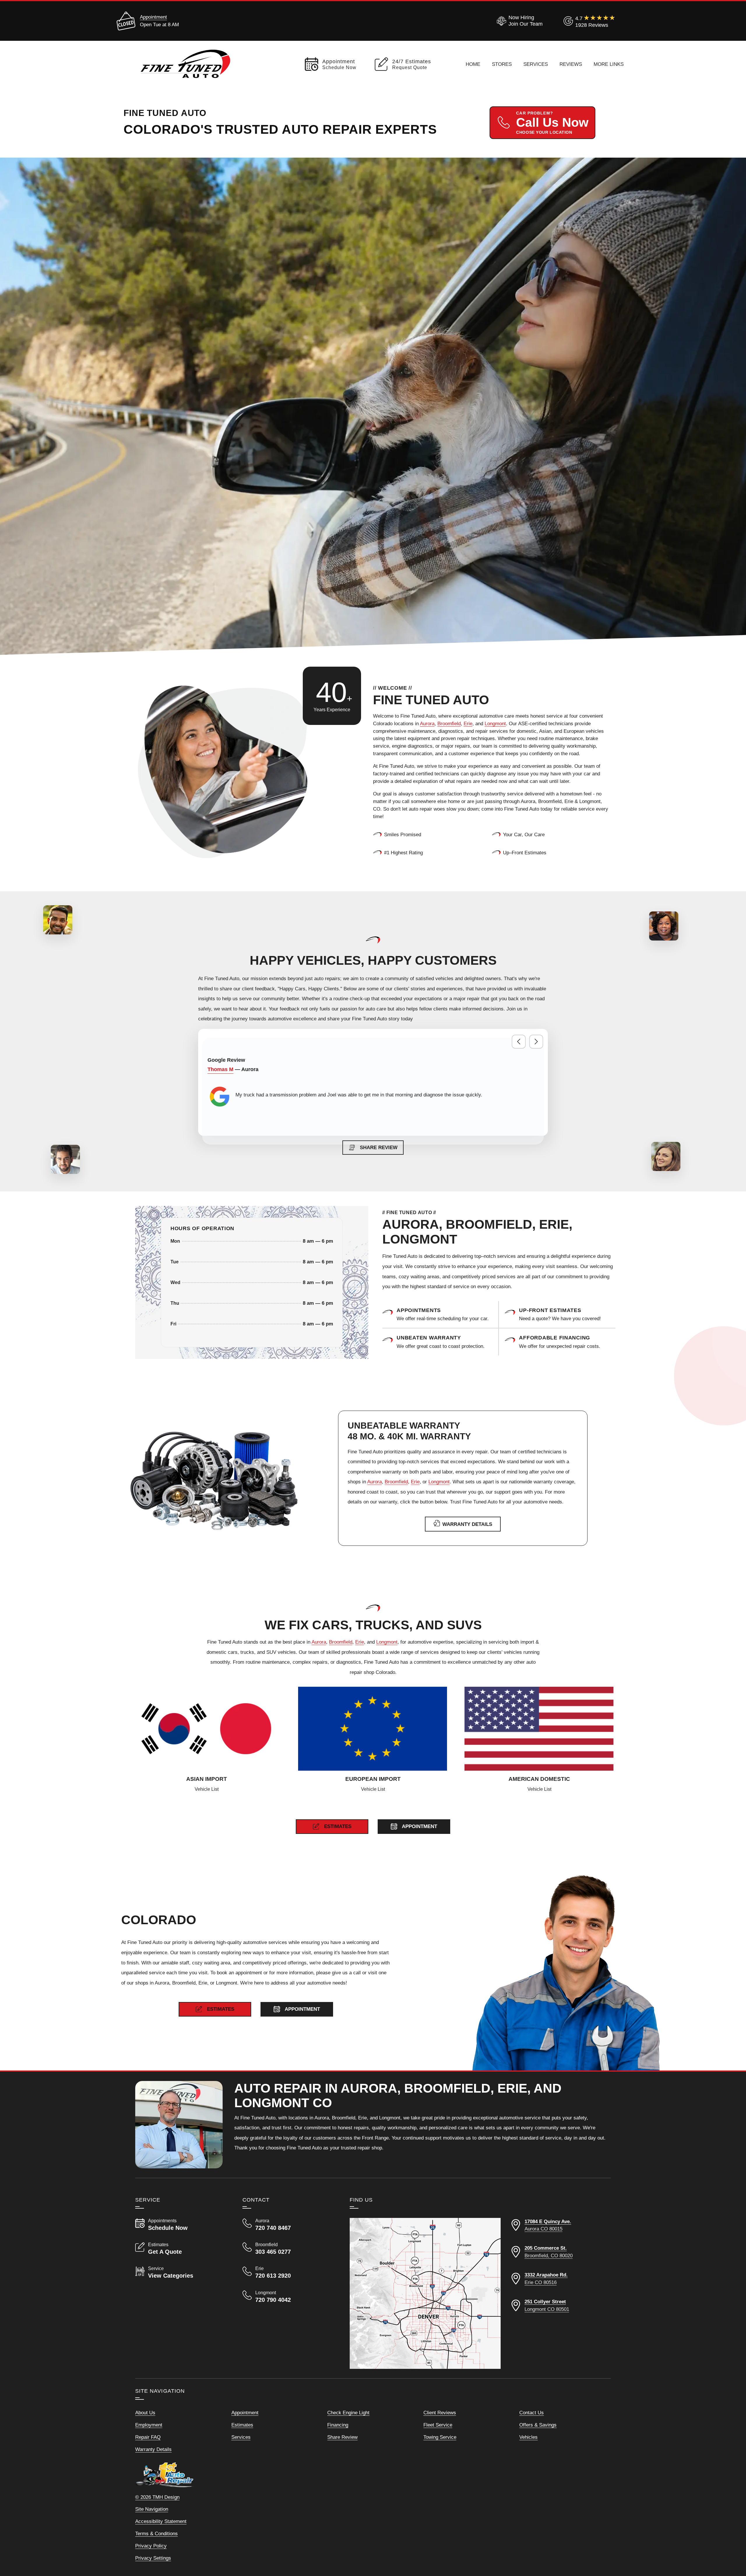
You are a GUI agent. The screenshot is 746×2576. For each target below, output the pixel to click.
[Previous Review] (519, 1042)
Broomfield (449, 723)
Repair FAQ (148, 2437)
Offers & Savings (538, 2425)
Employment (149, 2425)
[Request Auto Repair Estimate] (567, 1315)
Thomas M (220, 1069)
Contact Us (532, 2413)
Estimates (242, 2425)
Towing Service (440, 2437)
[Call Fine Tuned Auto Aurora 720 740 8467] (289, 2225)
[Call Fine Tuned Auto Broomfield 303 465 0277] (289, 2249)
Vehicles (528, 2437)
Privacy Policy (151, 2546)
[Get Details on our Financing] (567, 1342)
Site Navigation (152, 2509)
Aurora (427, 723)
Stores (502, 64)
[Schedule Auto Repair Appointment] (445, 1315)
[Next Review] (536, 1042)
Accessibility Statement (161, 2521)
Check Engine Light (348, 2413)
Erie (468, 723)
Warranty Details (153, 2449)
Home (473, 64)
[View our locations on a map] (425, 2293)
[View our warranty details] (445, 1342)
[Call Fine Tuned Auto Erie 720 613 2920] (289, 2272)
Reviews (571, 64)
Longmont (495, 723)
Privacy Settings (153, 2558)
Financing (338, 2425)
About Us (145, 2413)
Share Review (342, 2437)
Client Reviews (440, 2413)
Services (536, 64)
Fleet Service (438, 2425)
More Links (609, 64)
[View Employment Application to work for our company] (519, 21)
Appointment (153, 17)
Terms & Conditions (156, 2533)
